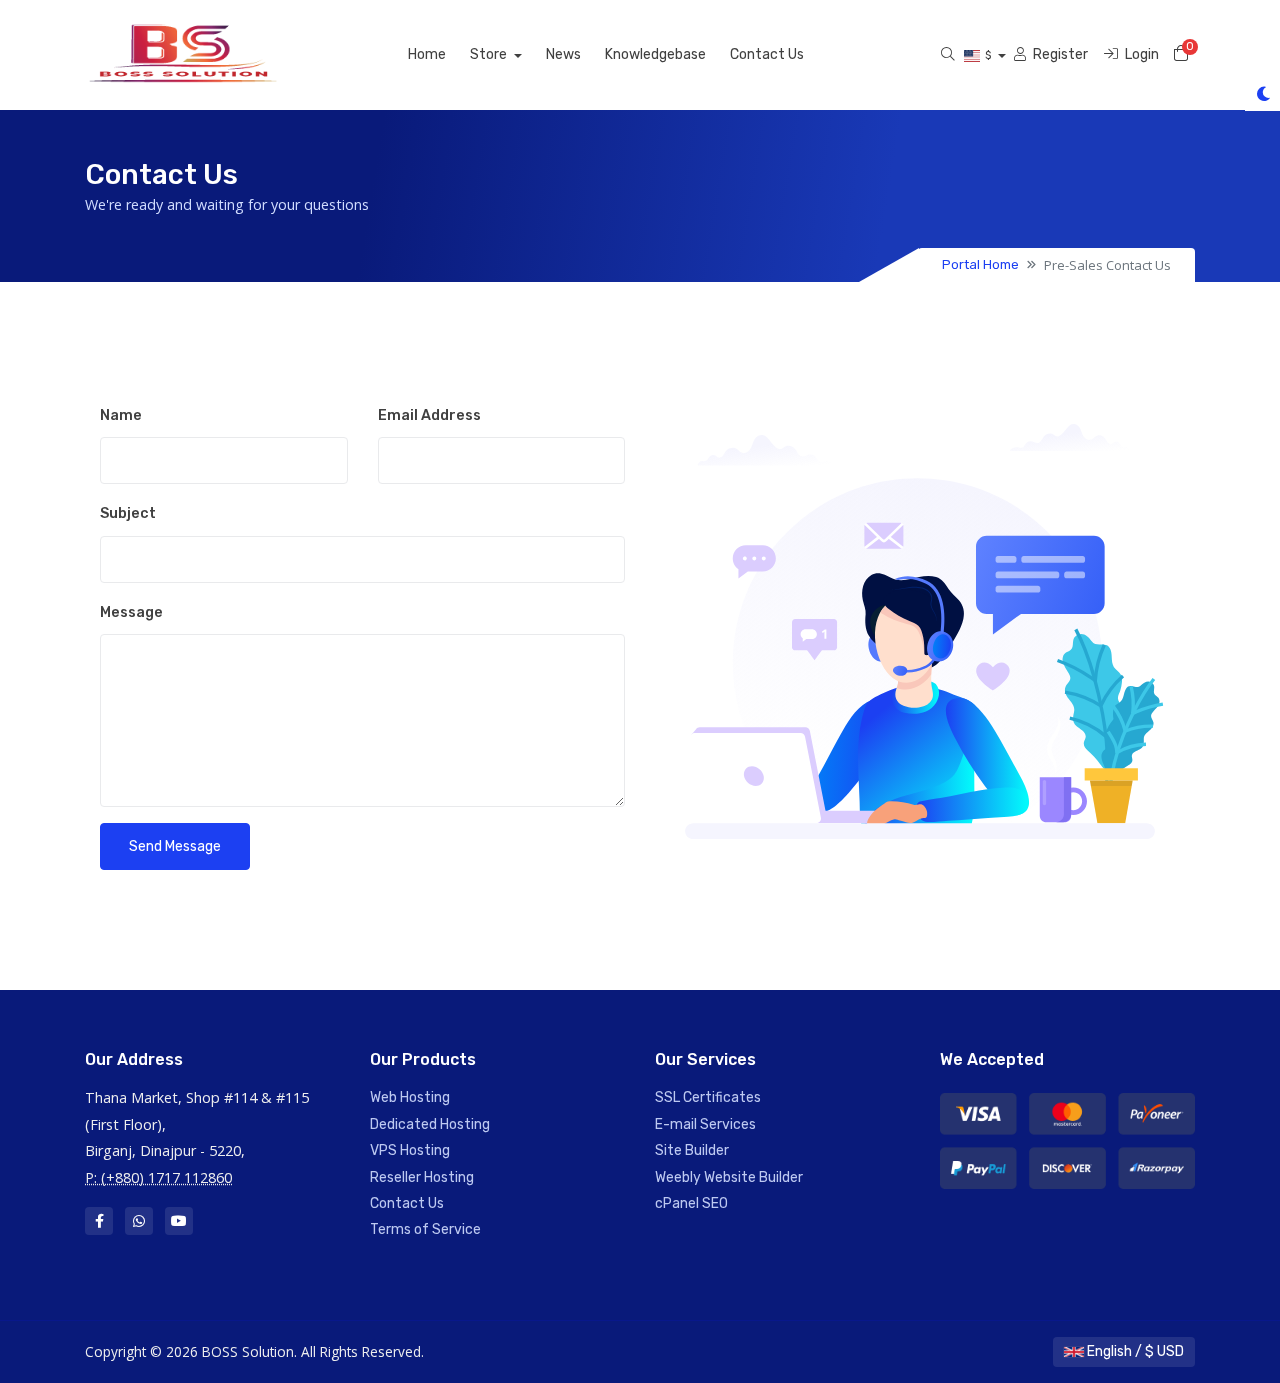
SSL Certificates (708, 1097)
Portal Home (980, 264)
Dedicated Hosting (430, 1124)
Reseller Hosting (422, 1177)
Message (131, 612)
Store (490, 54)
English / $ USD (1134, 1351)
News (563, 54)
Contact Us (767, 54)
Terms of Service (425, 1229)
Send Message (175, 846)
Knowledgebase (655, 54)
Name (121, 415)
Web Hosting (410, 1097)
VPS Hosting (410, 1150)
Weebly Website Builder (729, 1177)
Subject (128, 513)
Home (427, 54)
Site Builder (692, 1150)
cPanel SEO (691, 1203)
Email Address (429, 415)
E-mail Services (705, 1124)
